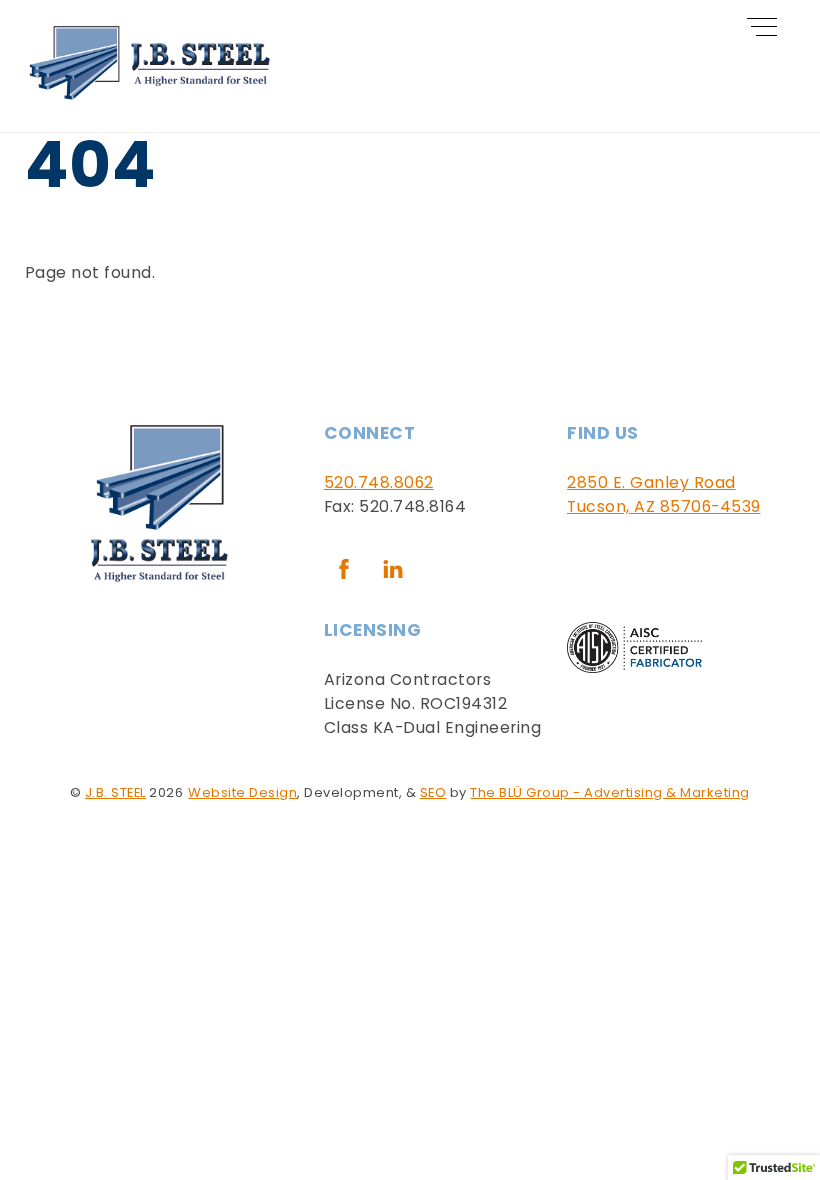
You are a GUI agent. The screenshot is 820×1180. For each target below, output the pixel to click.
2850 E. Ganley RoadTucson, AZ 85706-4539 (664, 494)
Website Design (242, 792)
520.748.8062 (379, 482)
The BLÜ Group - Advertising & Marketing (610, 792)
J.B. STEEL (115, 792)
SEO (433, 792)
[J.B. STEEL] (150, 95)
